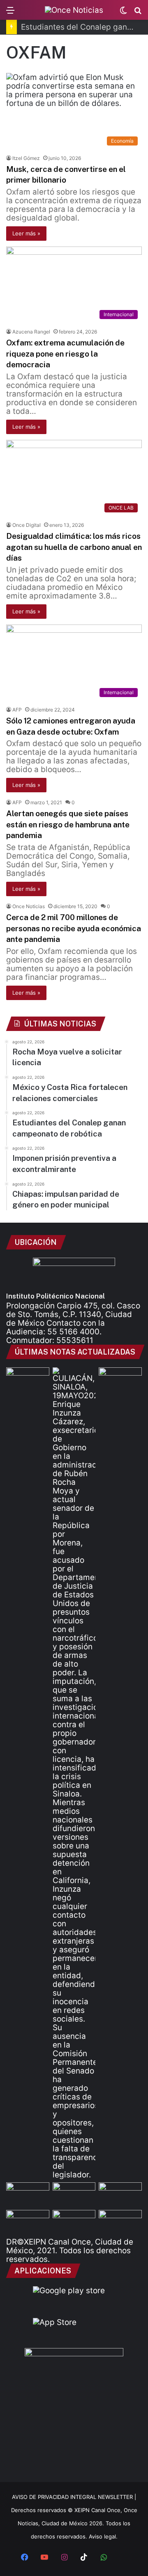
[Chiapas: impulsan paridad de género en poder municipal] (120, 2222)
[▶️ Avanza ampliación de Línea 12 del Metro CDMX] (120, 2194)
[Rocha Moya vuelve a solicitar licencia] (74, 1773)
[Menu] (10, 13)
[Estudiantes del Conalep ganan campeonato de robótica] (74, 2194)
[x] (123, 2558)
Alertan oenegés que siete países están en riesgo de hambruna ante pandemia (68, 824)
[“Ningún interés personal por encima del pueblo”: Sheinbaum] (28, 1380)
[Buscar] (138, 13)
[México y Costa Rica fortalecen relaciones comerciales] (28, 2194)
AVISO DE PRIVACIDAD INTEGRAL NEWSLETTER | (74, 2497)
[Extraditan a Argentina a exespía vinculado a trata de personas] (74, 2222)
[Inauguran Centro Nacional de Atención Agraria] (28, 2222)
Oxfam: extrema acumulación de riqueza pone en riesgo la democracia (65, 353)
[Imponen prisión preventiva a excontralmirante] (120, 1380)
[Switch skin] (123, 13)
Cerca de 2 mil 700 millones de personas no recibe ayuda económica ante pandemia (74, 928)
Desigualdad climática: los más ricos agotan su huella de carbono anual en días (74, 547)
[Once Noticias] (74, 10)
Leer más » (26, 233)
